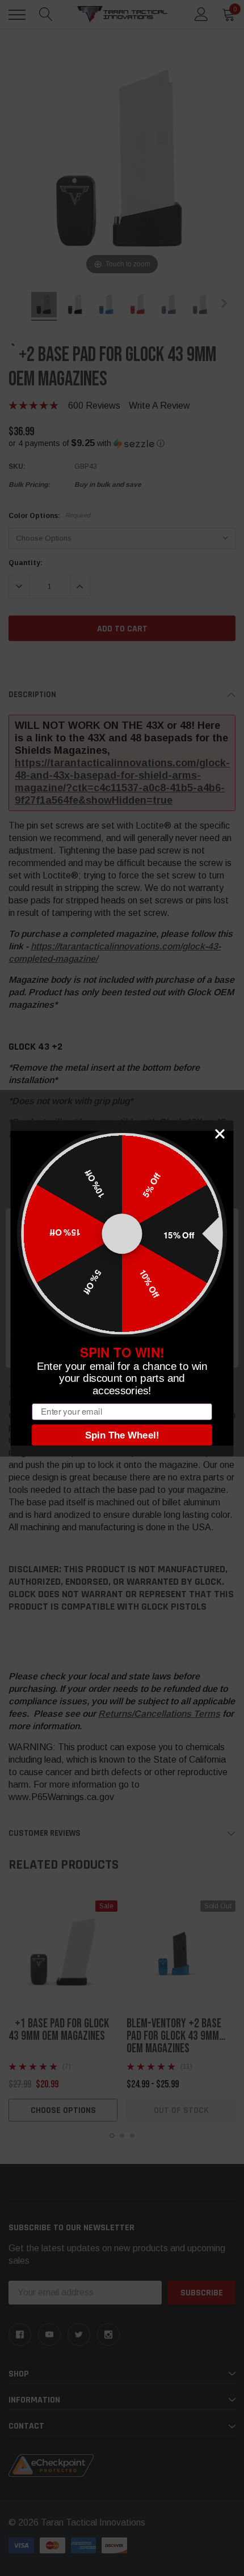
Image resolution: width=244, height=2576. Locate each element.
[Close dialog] (220, 1134)
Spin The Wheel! (122, 1435)
